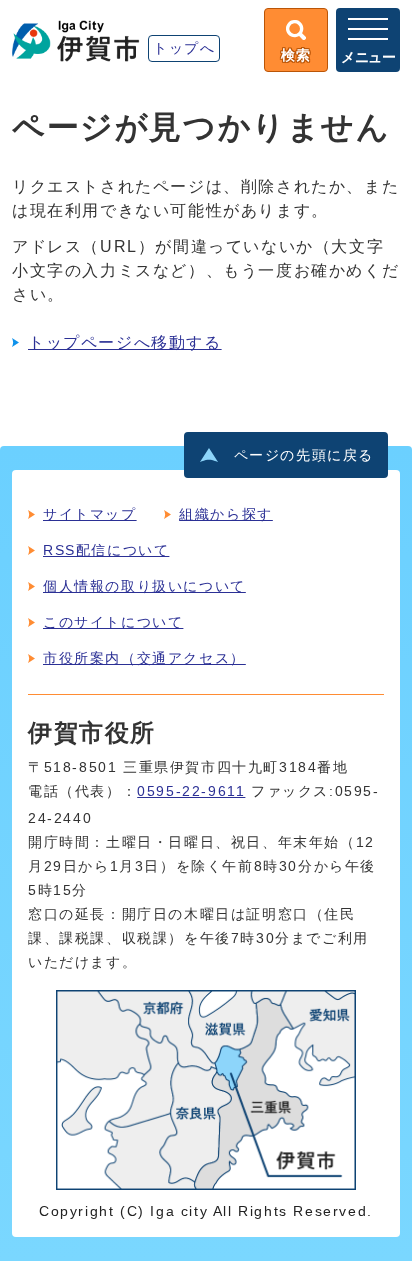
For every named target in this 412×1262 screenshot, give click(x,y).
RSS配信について (106, 550)
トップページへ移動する (125, 342)
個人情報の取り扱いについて (144, 586)
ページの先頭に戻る (304, 455)
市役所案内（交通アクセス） (144, 658)
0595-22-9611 (191, 791)
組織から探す (226, 514)
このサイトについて (113, 622)
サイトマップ (90, 514)
